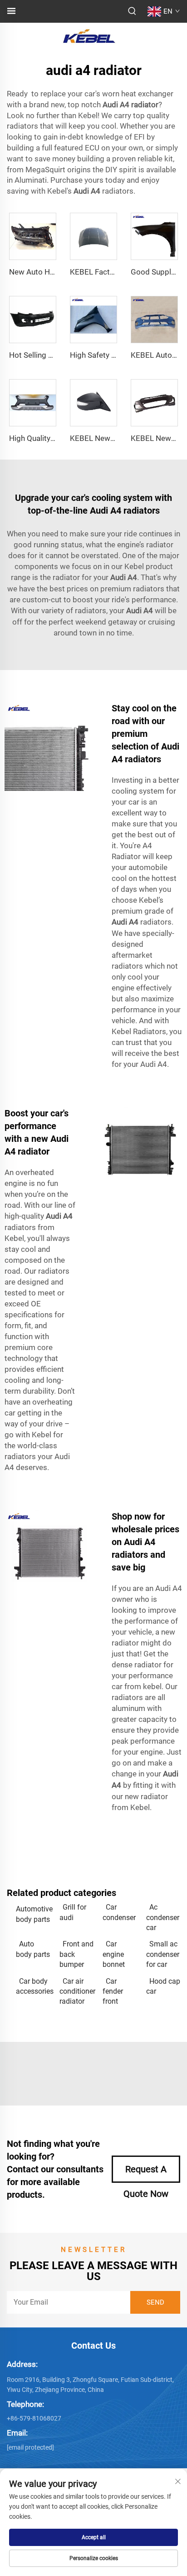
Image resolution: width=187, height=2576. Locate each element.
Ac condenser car (163, 1917)
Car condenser (119, 1912)
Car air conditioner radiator (77, 1991)
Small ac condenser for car (163, 1954)
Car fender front (113, 1991)
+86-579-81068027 (34, 2418)
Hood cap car (163, 1986)
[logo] (89, 36)
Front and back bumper (76, 1954)
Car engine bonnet (114, 1954)
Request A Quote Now (146, 2173)
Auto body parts (33, 1949)
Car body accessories (33, 1986)
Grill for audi (73, 1912)
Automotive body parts (33, 1914)
